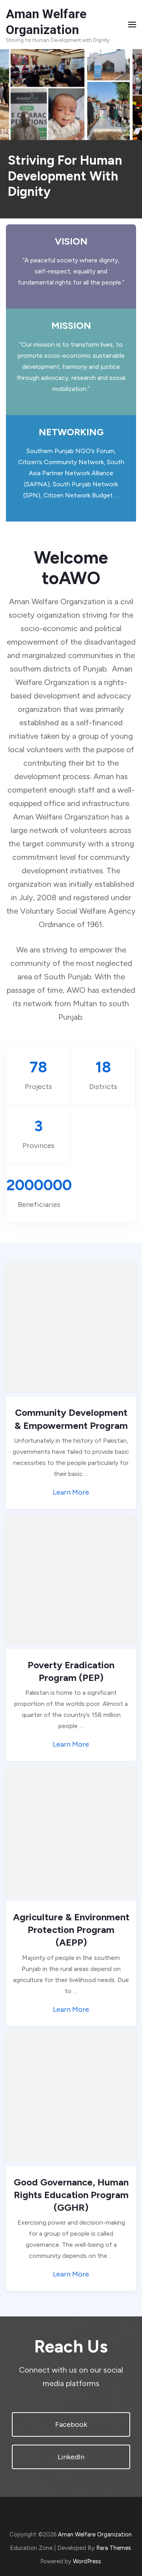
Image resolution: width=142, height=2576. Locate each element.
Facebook (71, 2424)
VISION (71, 241)
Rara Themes (114, 2548)
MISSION (71, 326)
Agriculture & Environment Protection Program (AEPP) (71, 1930)
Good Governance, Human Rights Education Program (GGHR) (71, 2195)
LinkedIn (71, 2457)
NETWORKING (71, 432)
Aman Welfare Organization (95, 2534)
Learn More (71, 1492)
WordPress (87, 2561)
